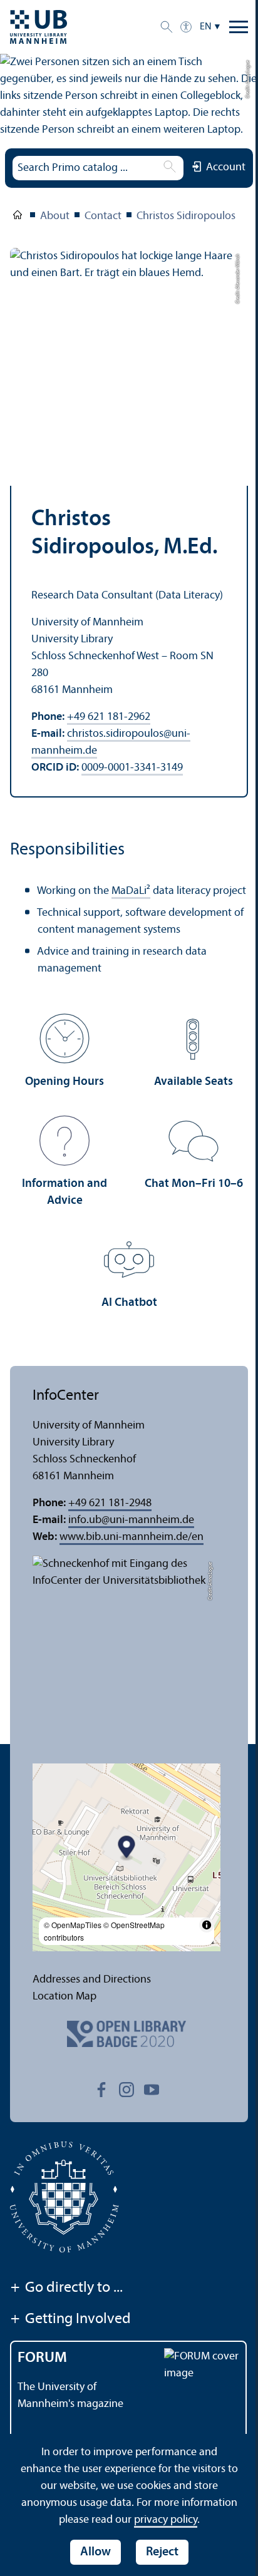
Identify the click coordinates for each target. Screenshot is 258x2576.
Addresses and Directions (92, 1980)
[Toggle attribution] (207, 1925)
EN (206, 27)
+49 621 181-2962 (109, 717)
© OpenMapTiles (73, 1925)
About (55, 216)
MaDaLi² (131, 891)
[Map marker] (127, 1848)
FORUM (42, 2358)
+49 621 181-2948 (110, 1503)
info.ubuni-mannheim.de (131, 1520)
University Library (18, 217)
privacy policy (166, 2520)
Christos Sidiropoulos (186, 216)
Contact (103, 216)
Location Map (64, 1997)
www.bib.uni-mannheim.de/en (132, 1537)
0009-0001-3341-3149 (132, 768)
